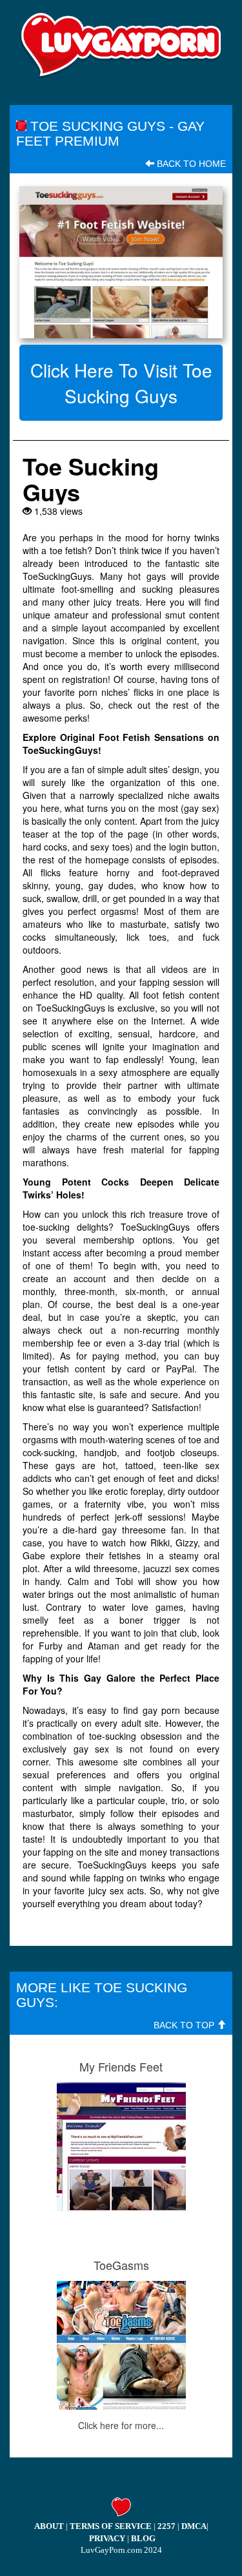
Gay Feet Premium (110, 133)
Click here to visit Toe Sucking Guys (121, 383)
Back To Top (185, 2025)
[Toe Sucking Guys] (121, 262)
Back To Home (190, 164)
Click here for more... (121, 2425)
